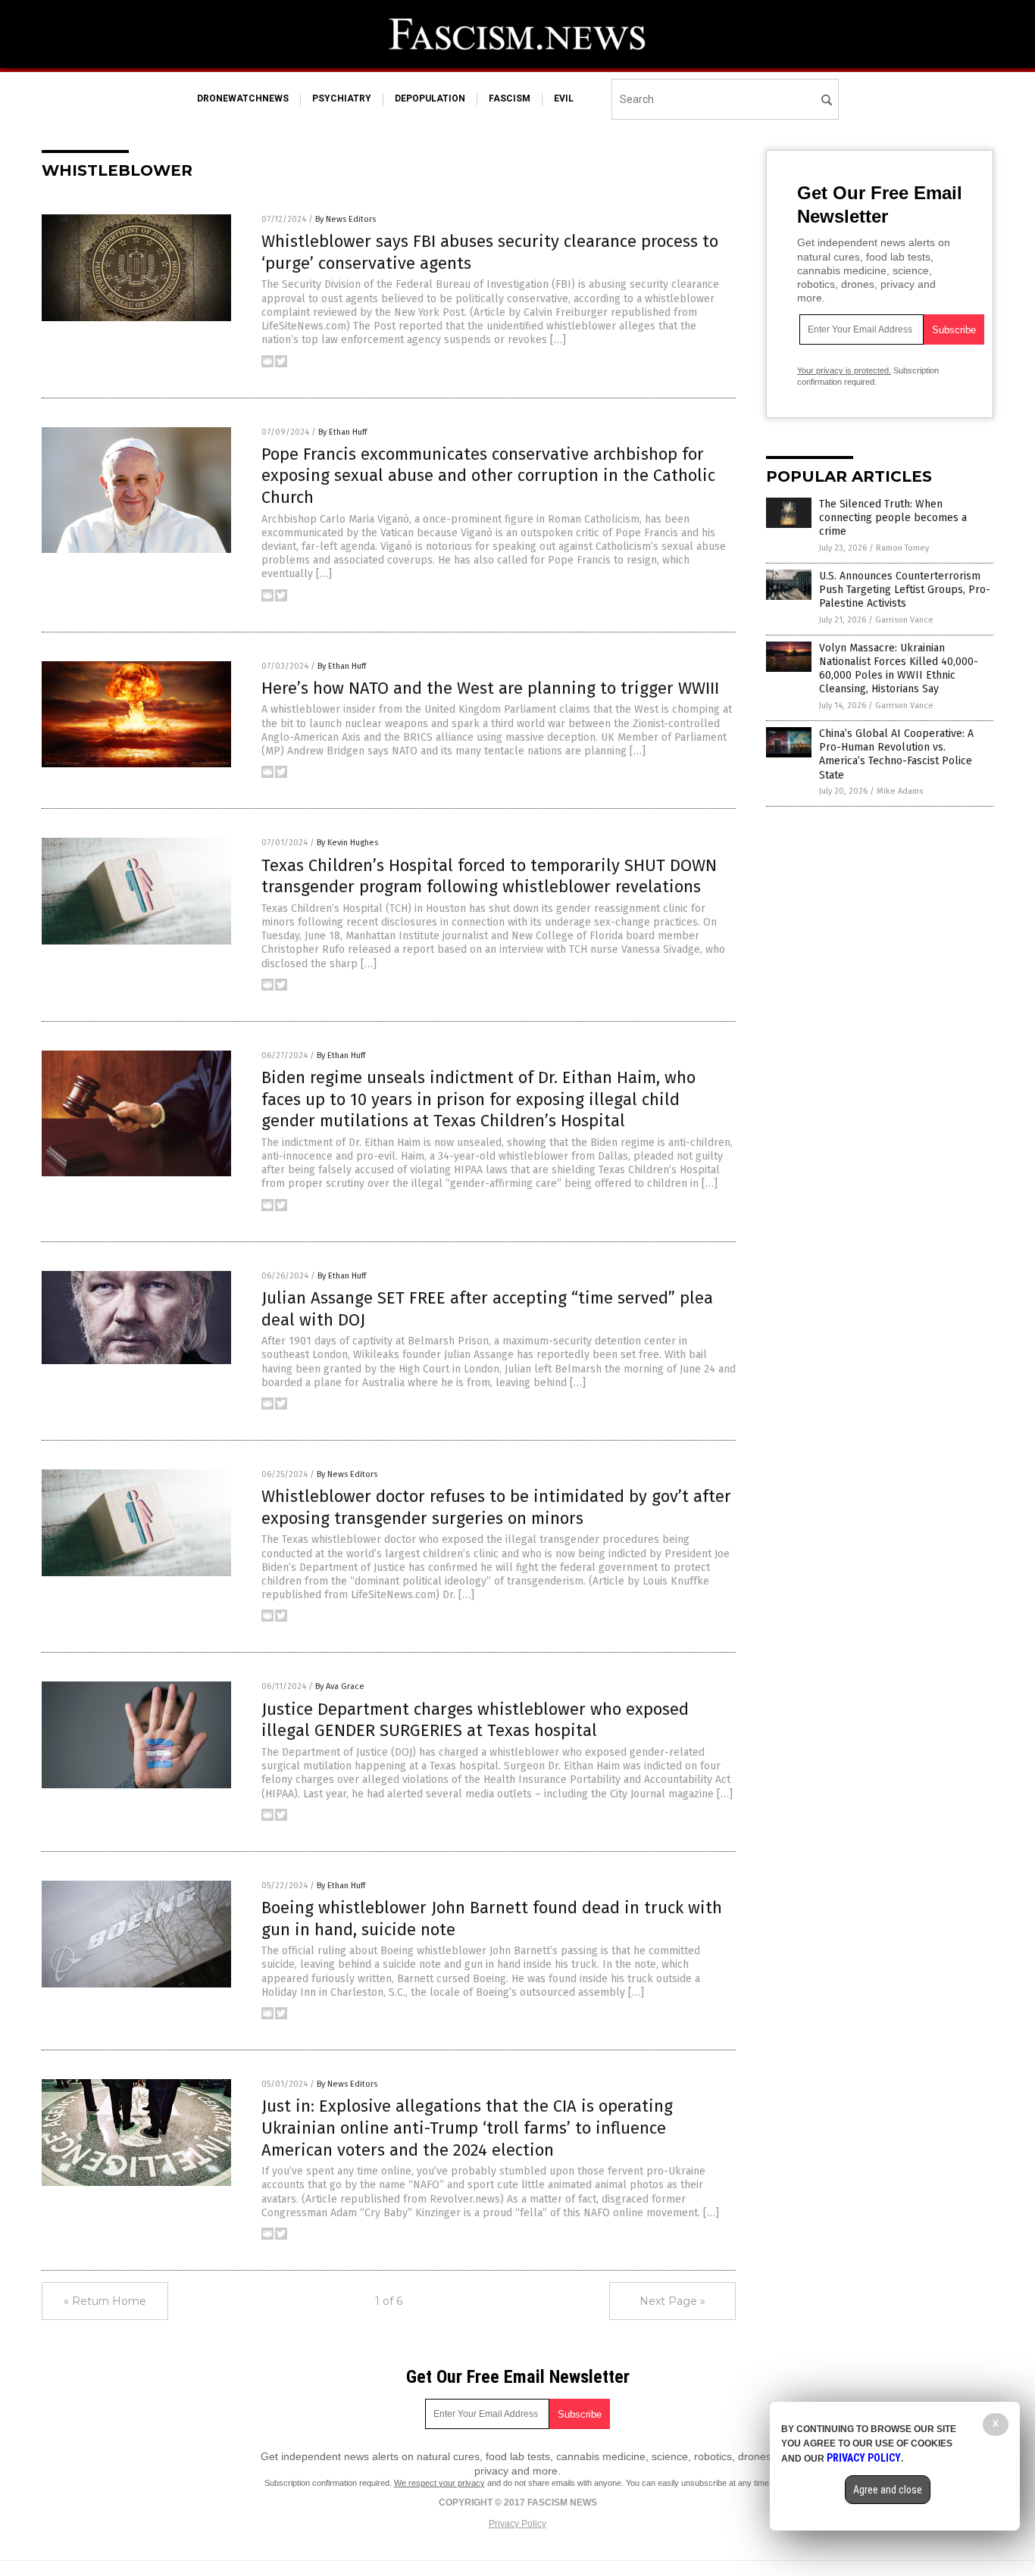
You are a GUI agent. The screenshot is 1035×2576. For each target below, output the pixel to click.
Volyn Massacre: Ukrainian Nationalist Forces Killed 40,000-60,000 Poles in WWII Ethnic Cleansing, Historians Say (899, 669)
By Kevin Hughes (347, 843)
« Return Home (105, 2301)
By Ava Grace (340, 1686)
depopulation (430, 98)
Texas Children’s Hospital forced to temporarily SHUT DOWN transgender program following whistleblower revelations (489, 876)
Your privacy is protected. (844, 370)
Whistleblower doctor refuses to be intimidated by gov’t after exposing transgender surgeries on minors (496, 1507)
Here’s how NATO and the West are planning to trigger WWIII (490, 688)
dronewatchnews (243, 98)
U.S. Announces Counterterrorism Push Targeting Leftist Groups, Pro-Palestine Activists (905, 590)
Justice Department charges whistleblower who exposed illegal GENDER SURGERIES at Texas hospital (475, 1720)
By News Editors (346, 219)
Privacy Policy (517, 2524)
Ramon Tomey (902, 548)
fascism (510, 98)
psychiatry (342, 98)
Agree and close (888, 2490)
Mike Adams (900, 791)
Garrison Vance (904, 620)
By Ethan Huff (342, 432)
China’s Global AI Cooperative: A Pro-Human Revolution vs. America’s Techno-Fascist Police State (896, 754)
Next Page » (672, 2301)
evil (564, 98)
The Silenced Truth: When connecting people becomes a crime (893, 518)
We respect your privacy (439, 2483)
